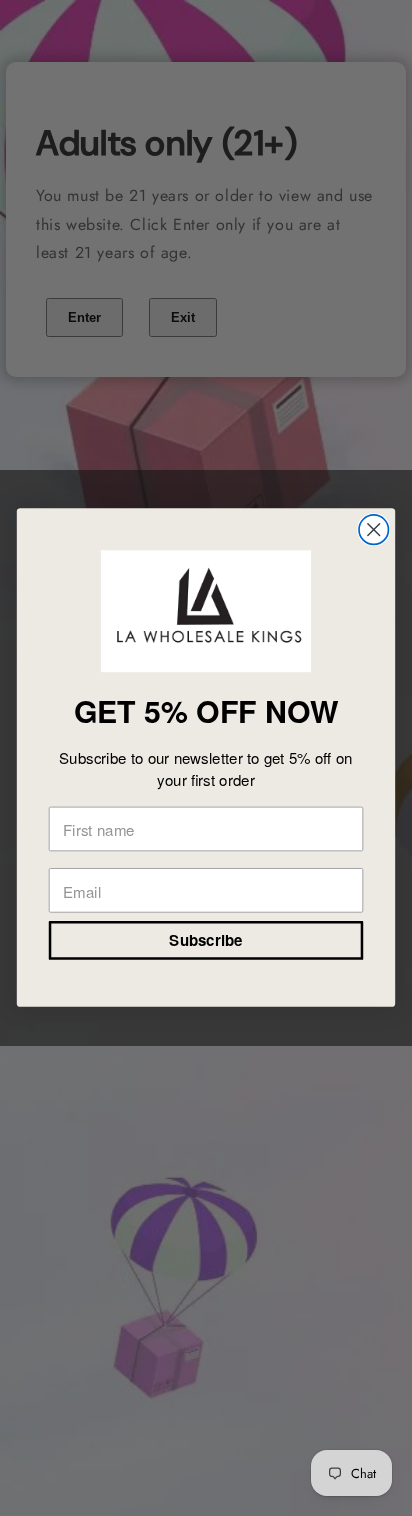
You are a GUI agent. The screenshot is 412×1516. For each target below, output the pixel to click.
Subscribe (205, 941)
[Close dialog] (373, 529)
